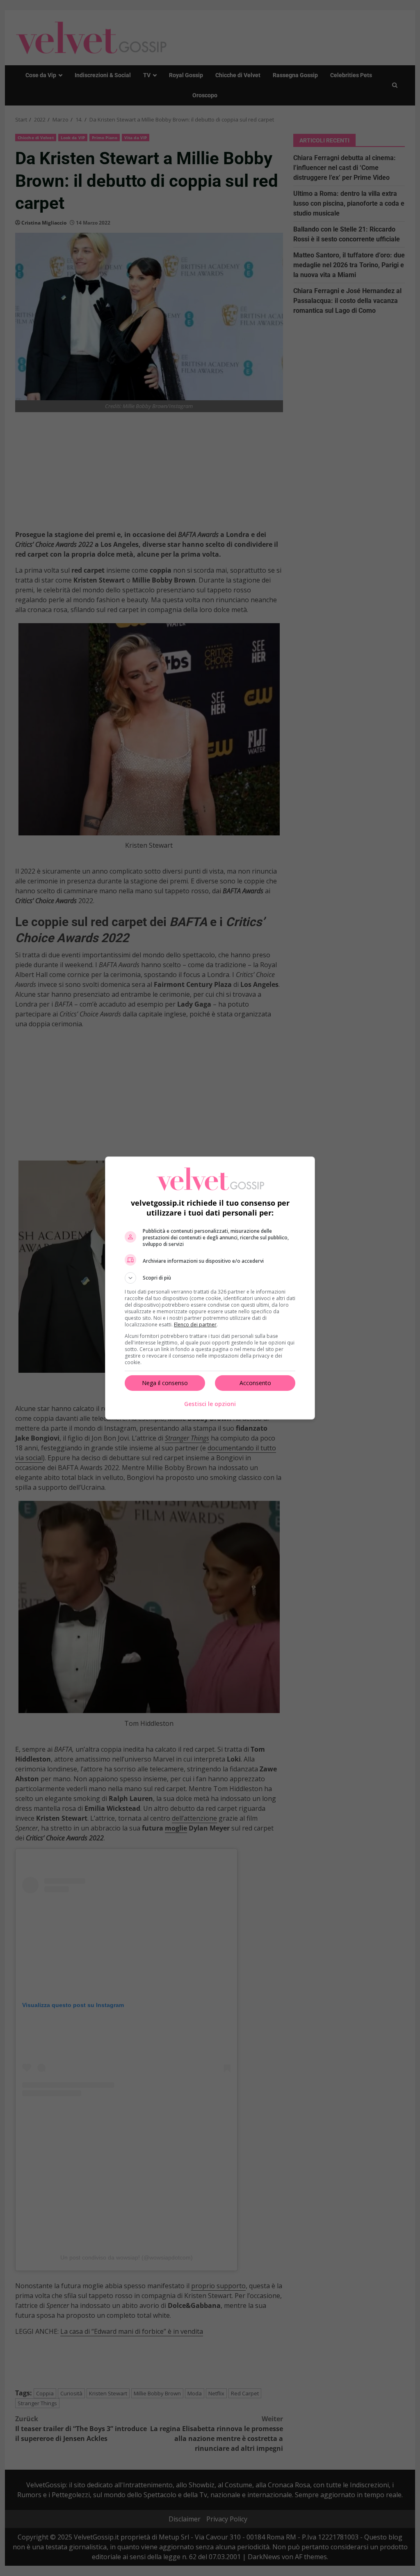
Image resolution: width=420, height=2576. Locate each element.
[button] (210, 1278)
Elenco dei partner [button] (195, 1325)
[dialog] (210, 1288)
